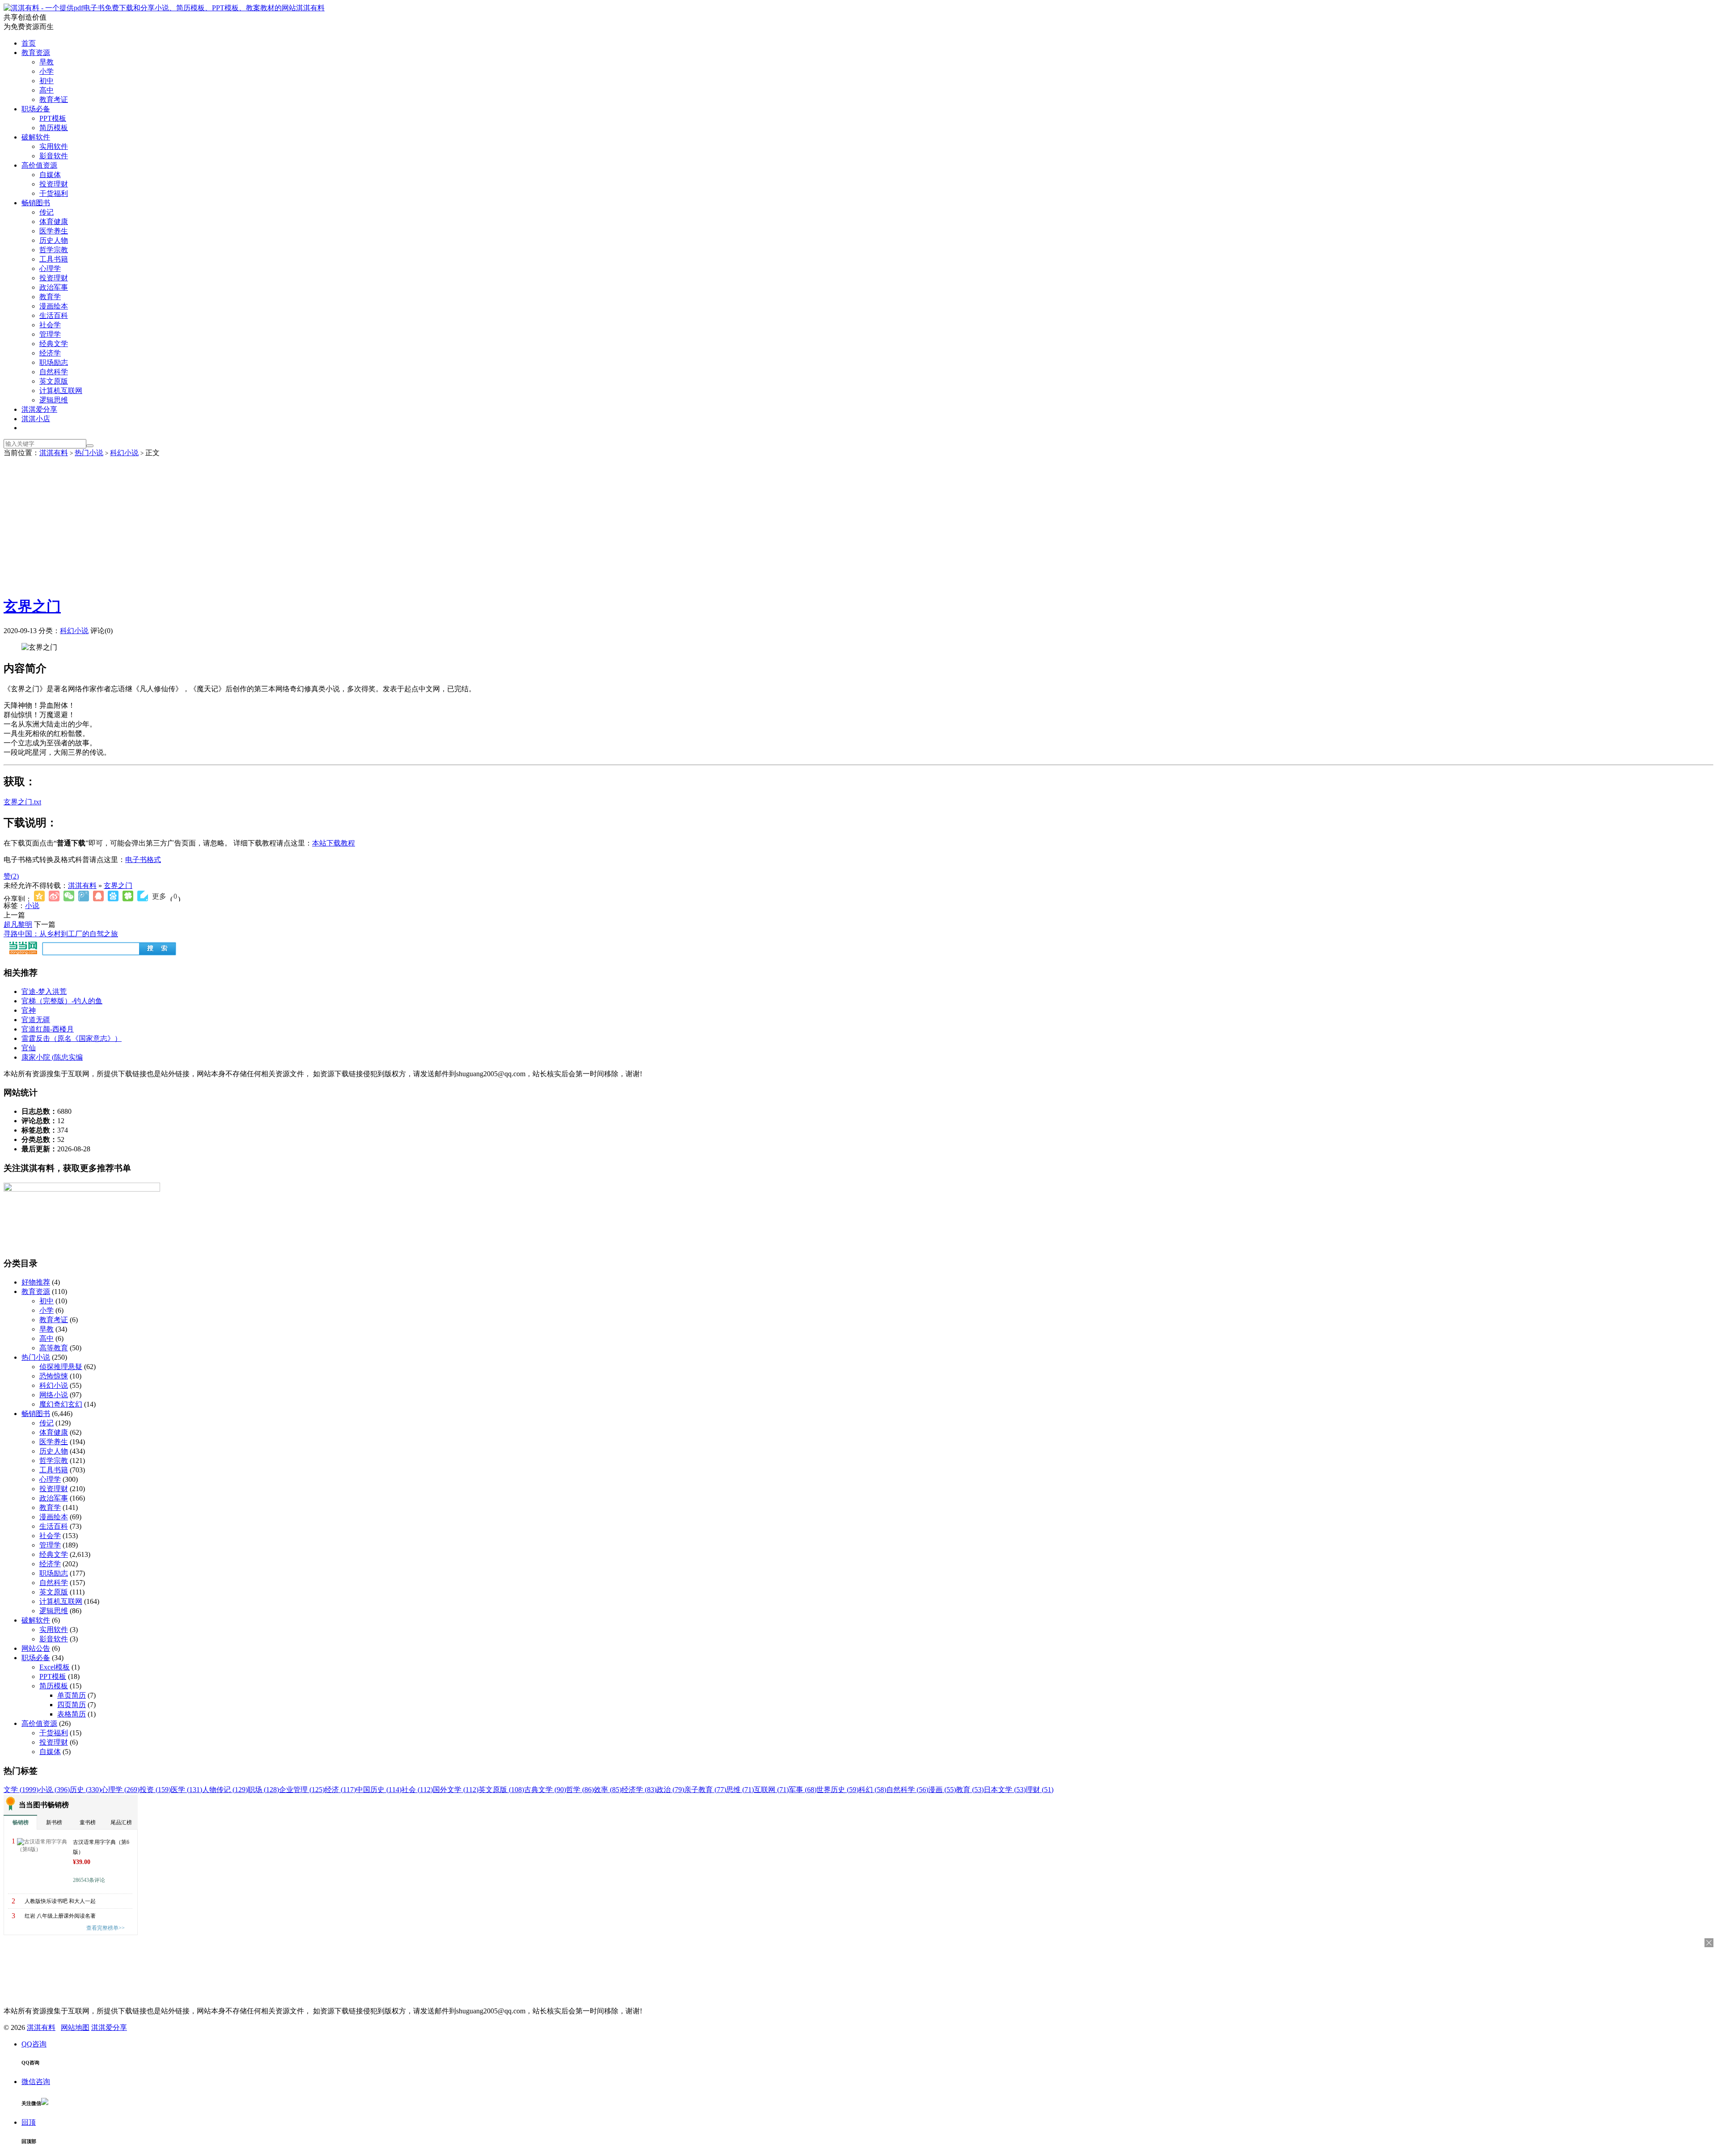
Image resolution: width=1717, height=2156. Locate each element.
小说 (32, 906)
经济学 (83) (639, 1790)
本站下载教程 (334, 843)
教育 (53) (970, 1790)
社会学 (50, 325)
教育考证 (54, 99)
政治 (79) (670, 1790)
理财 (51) (1040, 1790)
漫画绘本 (54, 306)
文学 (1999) (21, 1790)
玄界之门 (32, 606)
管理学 (50, 334)
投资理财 (54, 184)
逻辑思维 (54, 400)
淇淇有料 (310, 8)
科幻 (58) (872, 1790)
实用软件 (54, 146)
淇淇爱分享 (39, 409)
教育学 (50, 297)
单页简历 (72, 1695)
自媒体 (50, 175)
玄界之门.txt (22, 802)
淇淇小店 (36, 419)
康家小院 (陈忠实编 (52, 1057)
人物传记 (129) (225, 1790)
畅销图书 (36, 203)
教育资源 (36, 53)
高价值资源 (39, 165)
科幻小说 (124, 453)
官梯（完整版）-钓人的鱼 (62, 1001)
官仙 (29, 1048)
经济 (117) (340, 1790)
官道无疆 (36, 1020)
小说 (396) (54, 1790)
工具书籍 (54, 259)
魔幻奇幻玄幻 (61, 1404)
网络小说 (54, 1395)
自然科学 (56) (907, 1790)
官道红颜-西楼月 (48, 1029)
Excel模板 (55, 1667)
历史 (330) (85, 1790)
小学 (47, 71)
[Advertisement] (858, 525)
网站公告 (36, 1648)
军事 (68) (803, 1790)
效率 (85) (608, 1790)
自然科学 (54, 372)
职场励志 (54, 362)
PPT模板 (53, 118)
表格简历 (72, 1714)
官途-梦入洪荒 (44, 991)
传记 (47, 212)
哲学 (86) (580, 1790)
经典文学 (54, 344)
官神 (29, 1010)
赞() (11, 876)
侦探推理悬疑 (61, 1367)
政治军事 (54, 287)
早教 (47, 62)
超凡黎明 (18, 924)
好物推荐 (36, 1282)
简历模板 (54, 128)
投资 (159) (155, 1790)
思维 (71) (740, 1790)
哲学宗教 (54, 250)
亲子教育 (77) (705, 1790)
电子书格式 (143, 860)
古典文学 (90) (545, 1790)
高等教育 (54, 1348)
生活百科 (54, 315)
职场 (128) (263, 1790)
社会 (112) (417, 1790)
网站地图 (75, 2027)
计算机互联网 (61, 391)
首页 (29, 43)
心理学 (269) (120, 1790)
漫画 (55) (942, 1790)
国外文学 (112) (456, 1790)
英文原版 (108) (501, 1790)
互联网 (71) (771, 1790)
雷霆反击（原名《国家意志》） (72, 1038)
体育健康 (54, 222)
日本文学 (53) (1005, 1790)
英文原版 (54, 381)
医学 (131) (186, 1790)
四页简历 (72, 1705)
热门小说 (89, 453)
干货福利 (54, 193)
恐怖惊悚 (54, 1376)
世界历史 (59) (837, 1790)
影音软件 (54, 156)
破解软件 (36, 137)
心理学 (50, 268)
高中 (47, 90)
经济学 (50, 353)
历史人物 (54, 240)
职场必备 (36, 109)
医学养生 (54, 231)
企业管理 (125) (302, 1790)
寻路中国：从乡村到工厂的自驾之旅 (61, 934)
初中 (47, 81)
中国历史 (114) (379, 1790)
